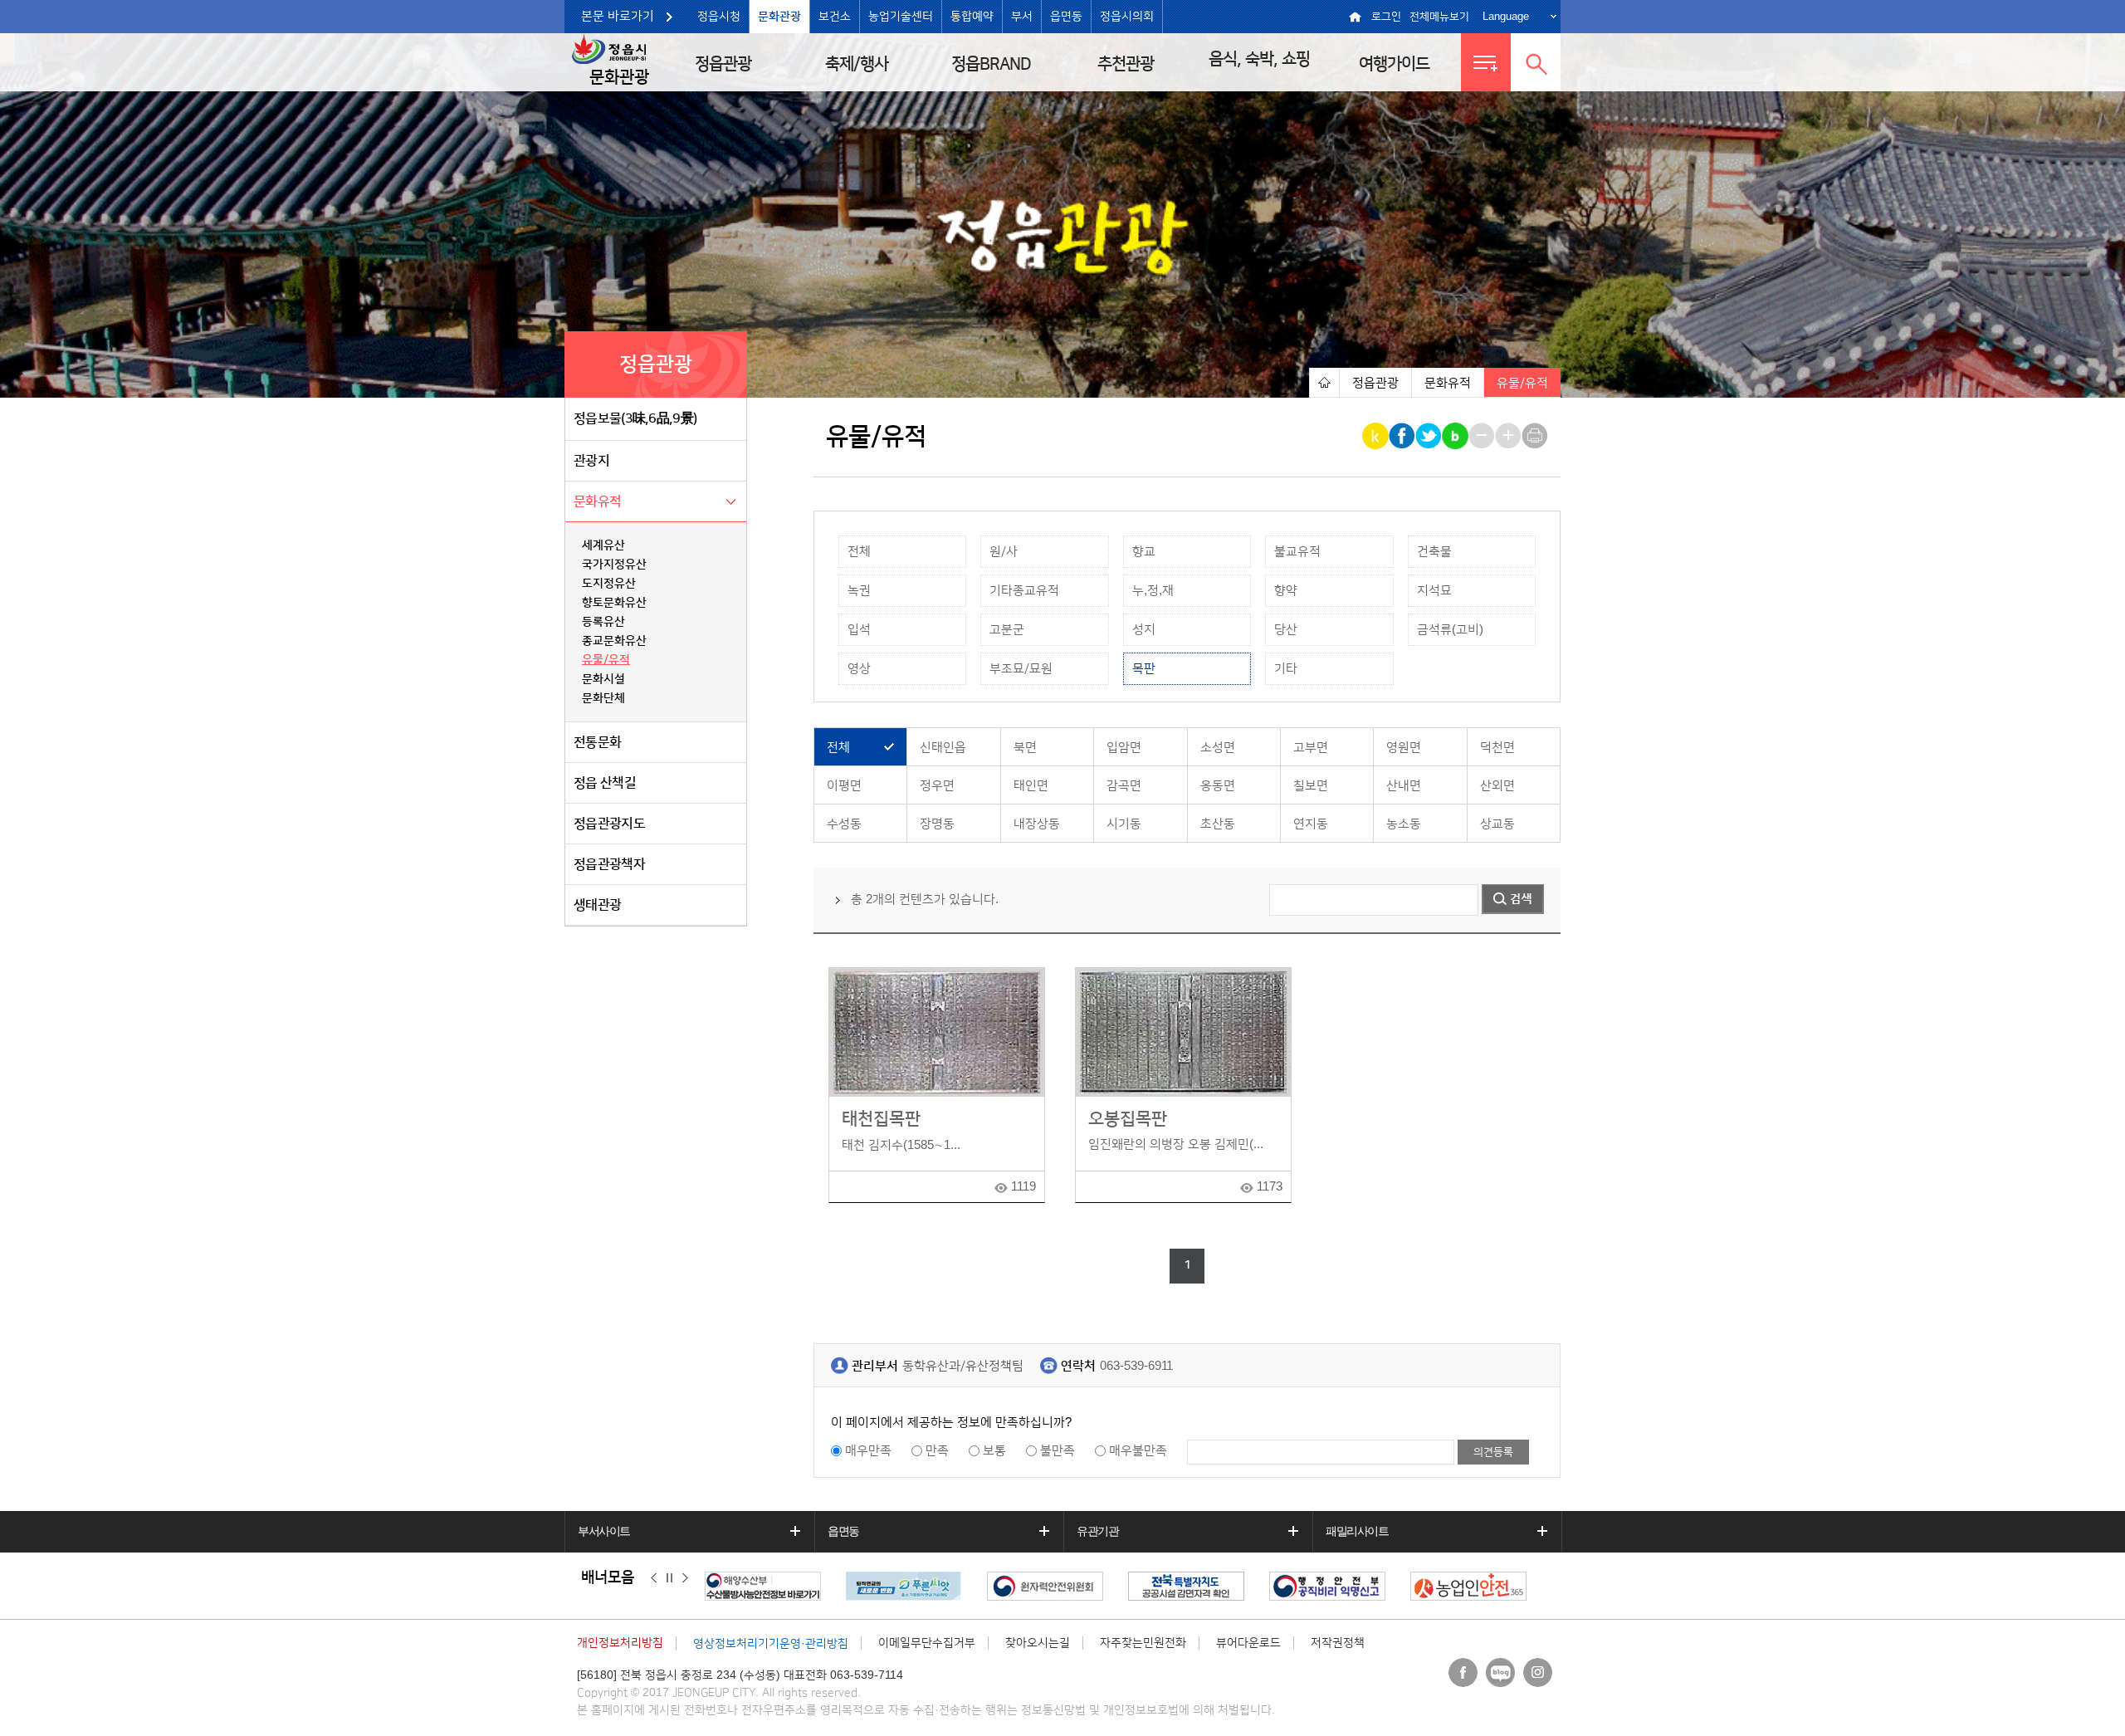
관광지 (591, 461)
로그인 (1386, 17)
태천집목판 (881, 1119)
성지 (1144, 630)
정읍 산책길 (605, 783)
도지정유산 (609, 584)
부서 (1022, 17)
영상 (859, 669)
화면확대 (1509, 436)
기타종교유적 (1024, 591)
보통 (994, 1451)
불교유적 (1297, 552)
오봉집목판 (1128, 1119)
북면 (1025, 748)
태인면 (1031, 786)
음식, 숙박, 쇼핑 (1259, 59)
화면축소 (1483, 436)
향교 (1144, 552)
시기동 (1124, 824)
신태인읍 (943, 748)
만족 (937, 1451)
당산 (1286, 630)
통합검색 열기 (1536, 62)
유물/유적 (606, 660)
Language (1506, 16)
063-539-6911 (1136, 1366)
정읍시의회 (1127, 17)
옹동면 (1218, 786)
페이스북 (1463, 1672)
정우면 (937, 786)
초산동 (1218, 824)
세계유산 (603, 545)
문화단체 (603, 698)
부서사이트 (604, 1531)
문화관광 (779, 17)
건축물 (1434, 552)
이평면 (844, 786)
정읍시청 (719, 17)
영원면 (1404, 748)
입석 (859, 630)
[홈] (1324, 382)
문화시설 (603, 679)
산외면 (1497, 786)
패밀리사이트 (1357, 1531)
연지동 (1311, 824)
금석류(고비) (1450, 630)
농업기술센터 (901, 17)
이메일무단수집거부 (927, 1643)
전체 (859, 552)
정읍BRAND (991, 64)
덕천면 (1497, 748)
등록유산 (603, 622)
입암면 (1124, 748)
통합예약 (972, 17)
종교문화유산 (614, 641)
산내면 (1404, 786)
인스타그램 (1538, 1672)
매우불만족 (1138, 1451)
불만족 (1058, 1451)
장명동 (937, 824)
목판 (1144, 669)
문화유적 (597, 501)
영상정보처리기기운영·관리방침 (771, 1644)
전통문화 (597, 742)
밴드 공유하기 (1456, 436)
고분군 (1007, 630)
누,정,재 (1153, 591)
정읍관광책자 (609, 864)
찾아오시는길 (1038, 1643)
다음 (685, 1578)
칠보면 (1311, 786)
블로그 (1500, 1672)
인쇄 (1536, 436)
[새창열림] (775, 1586)
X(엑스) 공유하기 (1430, 436)
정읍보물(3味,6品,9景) (635, 418)
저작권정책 (1338, 1643)
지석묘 (1434, 591)
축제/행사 (857, 64)
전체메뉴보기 (1439, 17)
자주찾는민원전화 (1143, 1643)
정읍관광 (723, 64)
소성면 (1218, 748)
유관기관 (1097, 1531)
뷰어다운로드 (1248, 1643)
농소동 (1404, 824)
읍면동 (1066, 17)
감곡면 (1124, 786)
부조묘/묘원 (1021, 669)
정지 (669, 1578)
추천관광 (1126, 64)
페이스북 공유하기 (1403, 436)
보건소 (835, 17)
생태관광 (597, 905)
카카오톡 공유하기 (1377, 436)
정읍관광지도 (609, 824)
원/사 (1004, 552)
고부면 (1311, 748)
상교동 (1497, 824)
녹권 (859, 591)
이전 (654, 1578)
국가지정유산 (614, 565)
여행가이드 (1394, 64)
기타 (1286, 669)
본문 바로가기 (618, 16)
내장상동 (1037, 824)
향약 (1286, 591)
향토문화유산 (614, 603)
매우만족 (868, 1451)
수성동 (844, 824)
